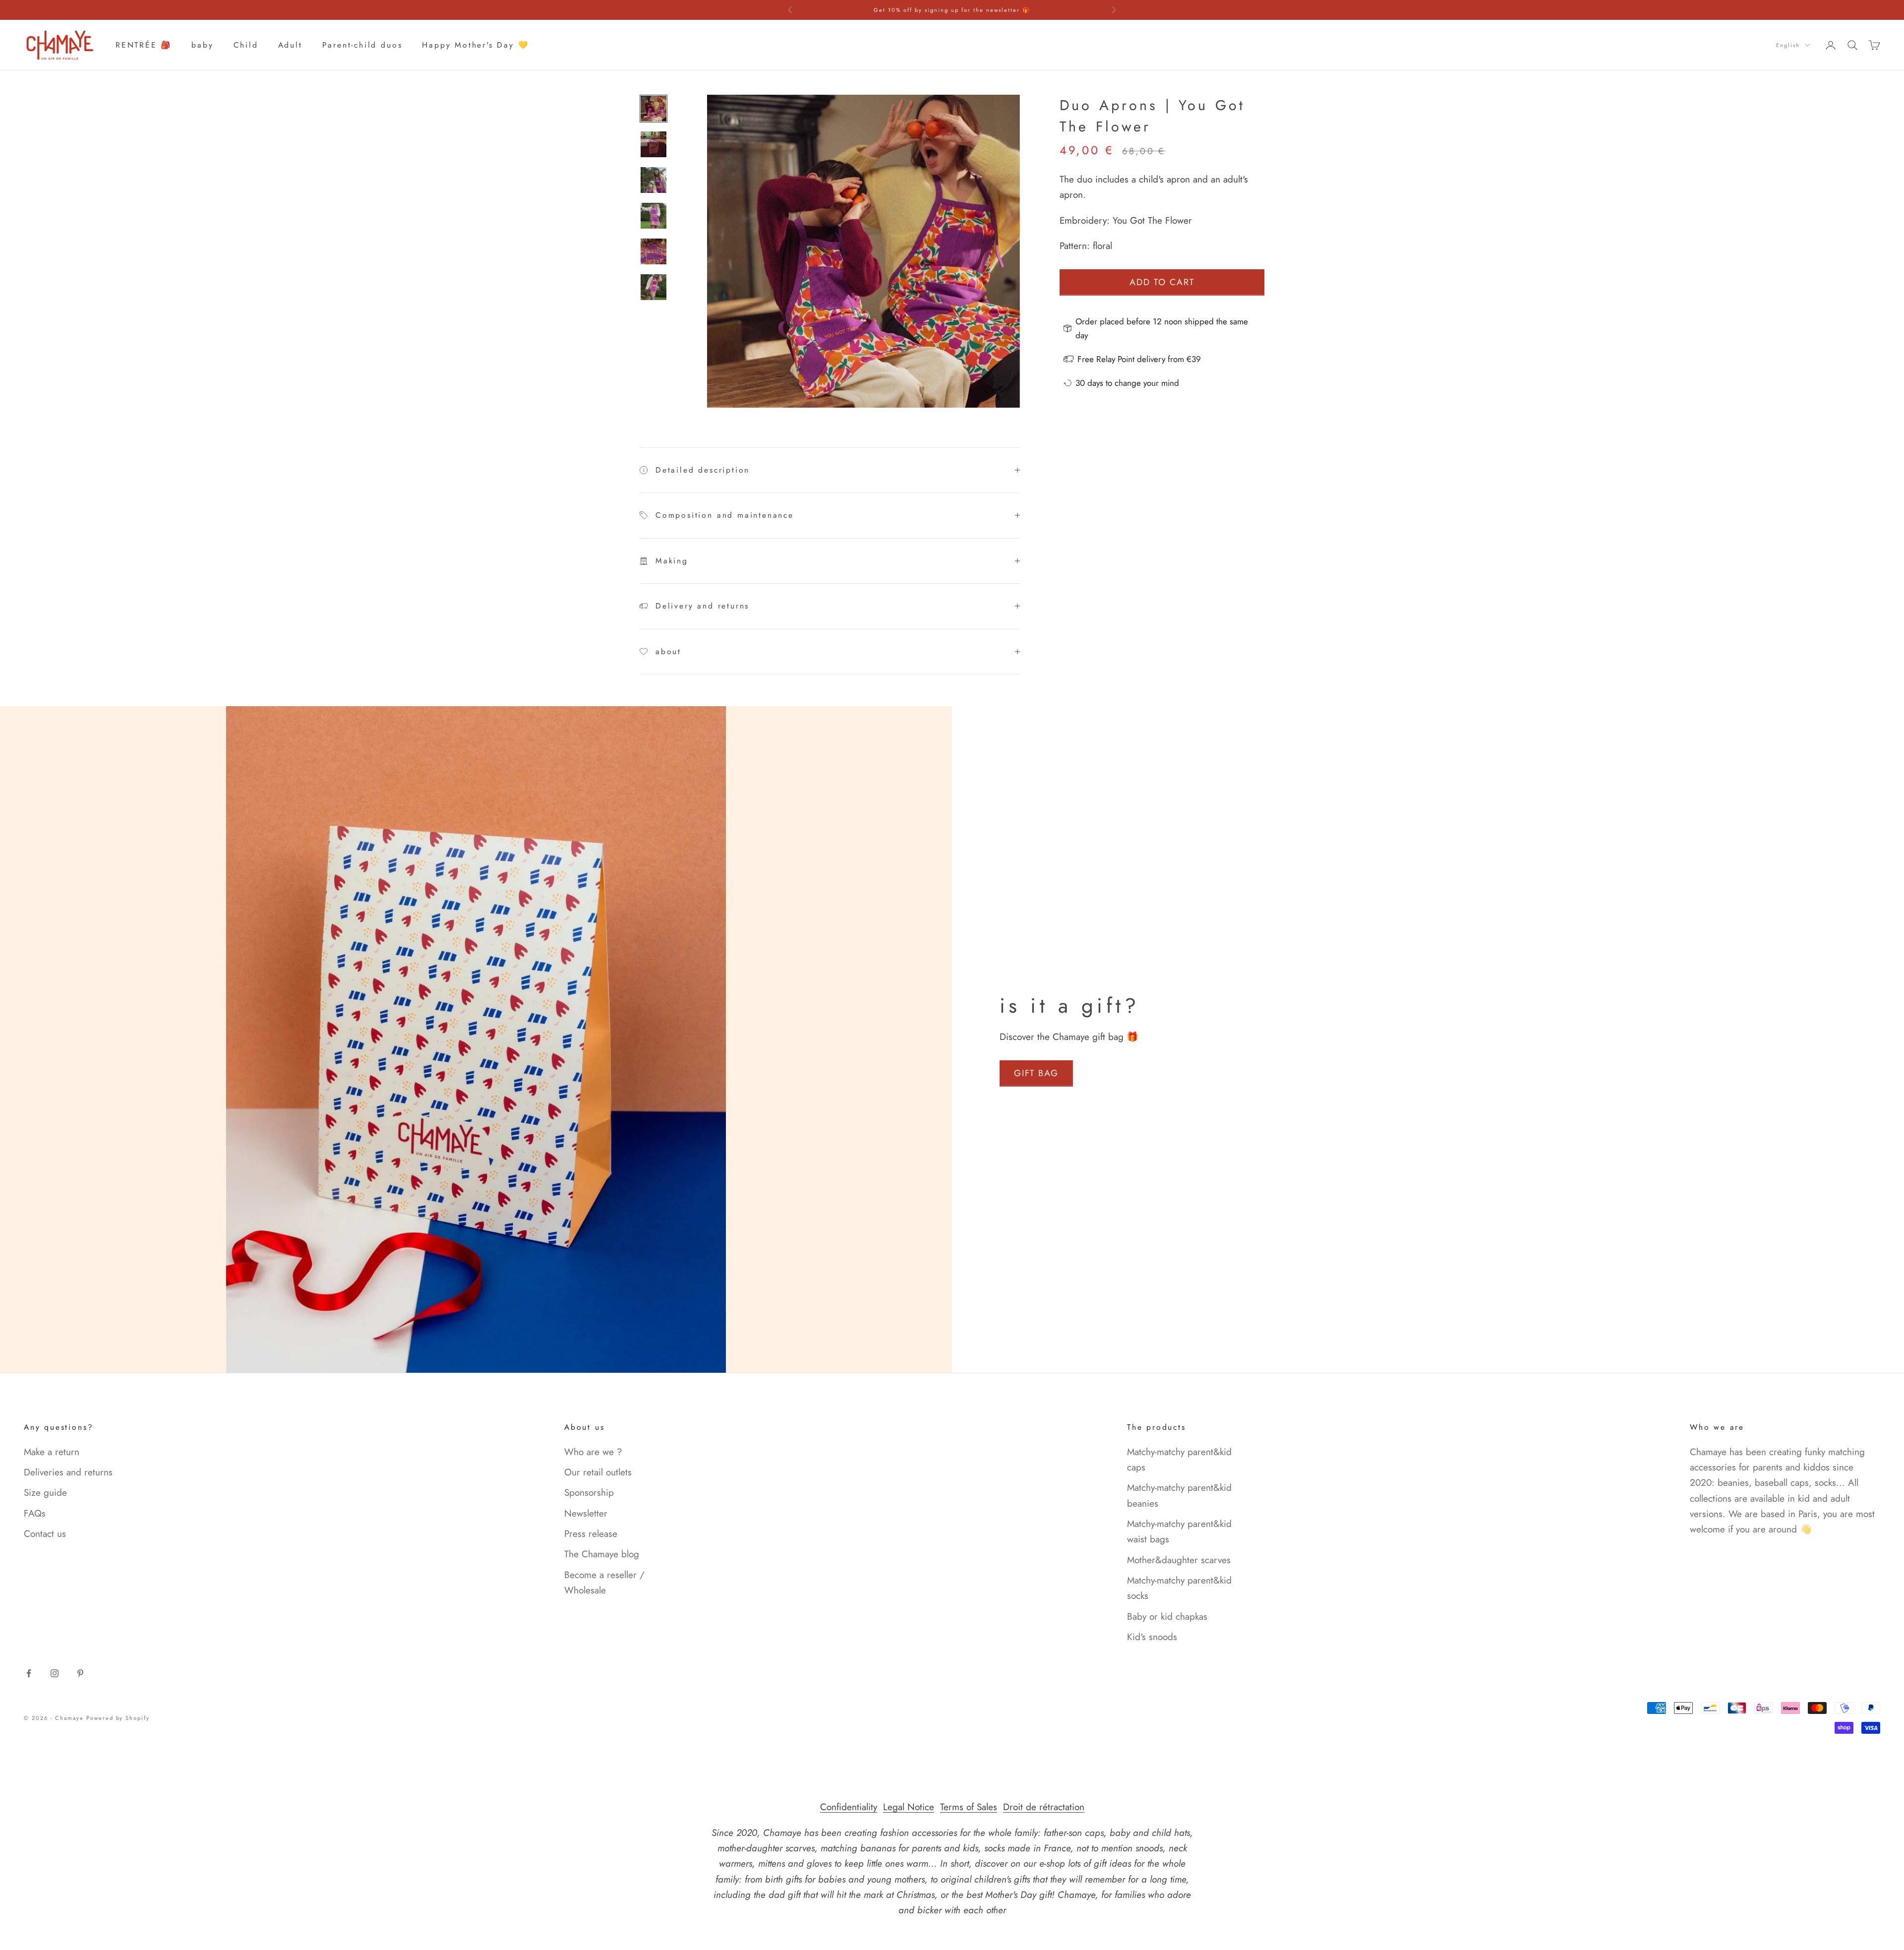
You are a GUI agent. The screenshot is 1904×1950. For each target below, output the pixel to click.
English (1788, 45)
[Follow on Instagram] (55, 1673)
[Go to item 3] (654, 180)
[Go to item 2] (654, 144)
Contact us (45, 1534)
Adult (290, 45)
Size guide (45, 1493)
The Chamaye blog (602, 1554)
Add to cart (1162, 282)
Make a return (52, 1452)
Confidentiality (849, 1807)
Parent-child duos (362, 45)
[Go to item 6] (654, 287)
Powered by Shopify (118, 1718)
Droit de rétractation (1044, 1807)
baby (202, 45)
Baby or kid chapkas (1167, 1616)
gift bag (1036, 1073)
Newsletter (586, 1513)
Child (246, 45)
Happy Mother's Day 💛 (475, 45)
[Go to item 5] (654, 251)
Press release (591, 1534)
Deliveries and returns (68, 1472)
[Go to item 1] (654, 109)
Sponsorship (589, 1493)
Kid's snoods (1152, 1637)
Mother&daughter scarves (1179, 1560)
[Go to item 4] (654, 216)
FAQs (35, 1513)
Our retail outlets (598, 1472)
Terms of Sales (969, 1807)
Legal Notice (909, 1807)
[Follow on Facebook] (29, 1673)
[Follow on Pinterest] (80, 1673)
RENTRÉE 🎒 (144, 45)
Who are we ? (593, 1452)
